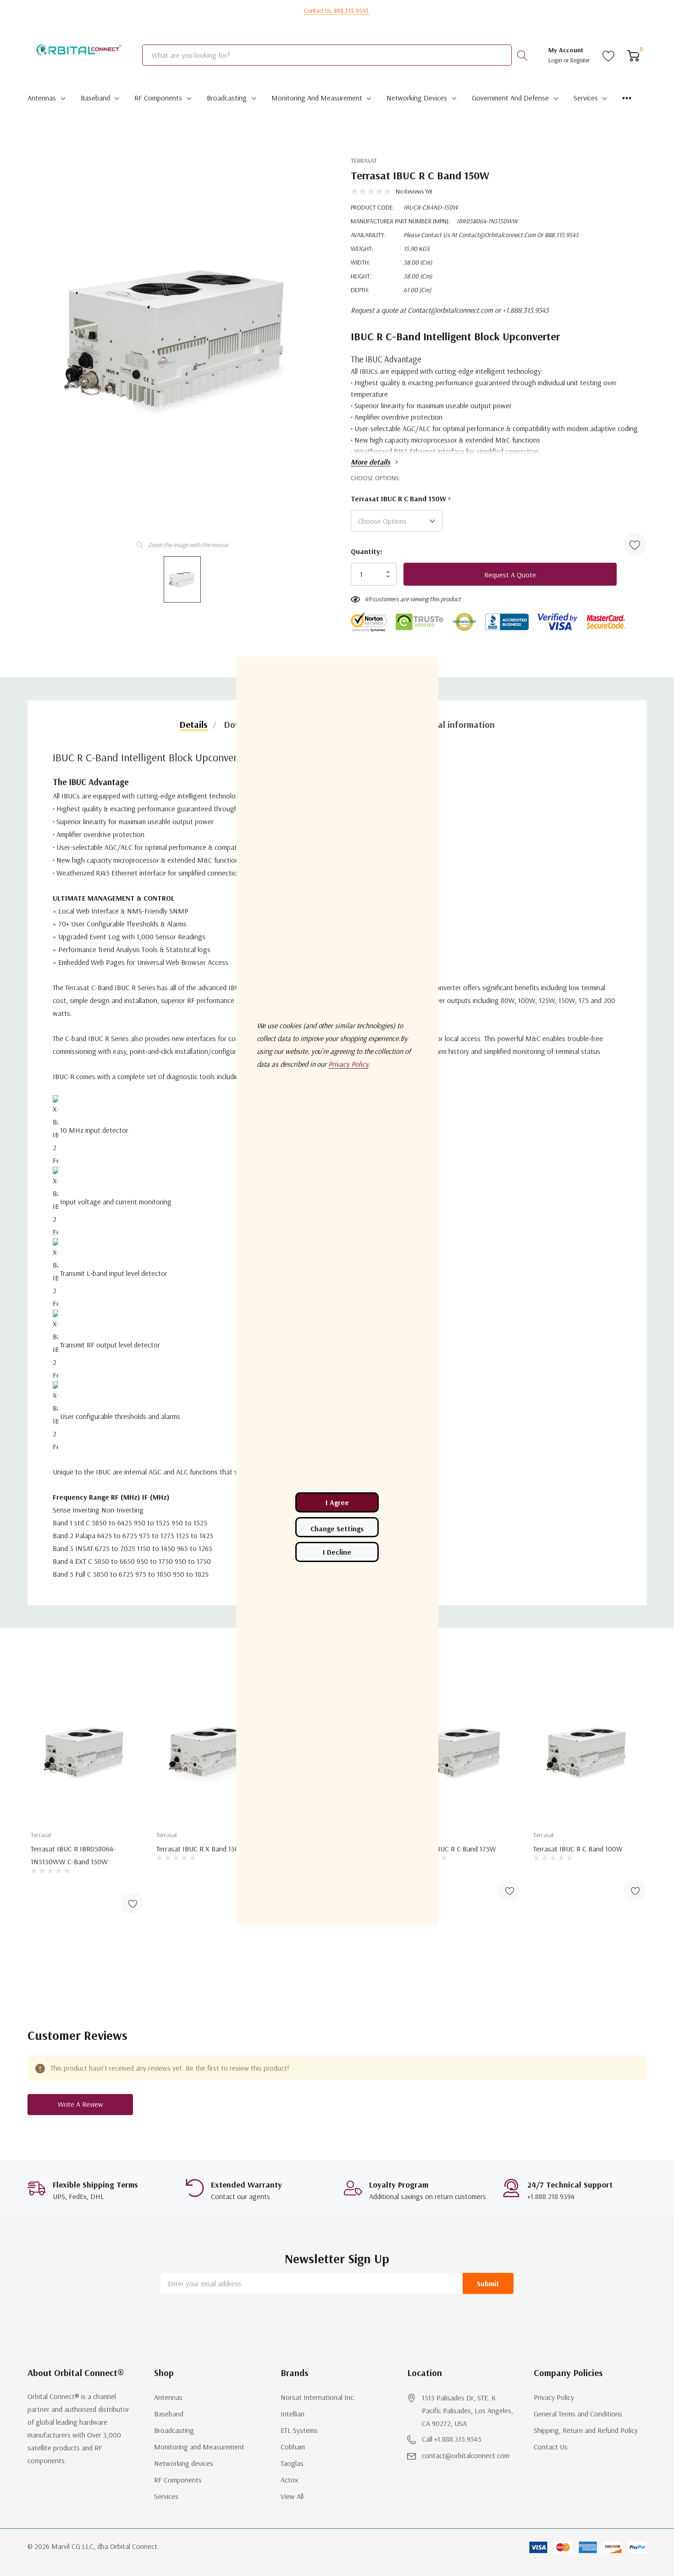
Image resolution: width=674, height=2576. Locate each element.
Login (556, 60)
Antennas (42, 98)
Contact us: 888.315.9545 (337, 11)
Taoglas (292, 2463)
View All (292, 2496)
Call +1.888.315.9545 (452, 2439)
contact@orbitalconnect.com (466, 2455)
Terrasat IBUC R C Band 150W (401, 499)
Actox (289, 2480)
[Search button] (522, 55)
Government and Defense (510, 98)
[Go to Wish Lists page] (609, 55)
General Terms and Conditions (578, 2414)
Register (580, 60)
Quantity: (366, 551)
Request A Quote (510, 575)
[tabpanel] (87, 1798)
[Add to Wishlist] (635, 544)
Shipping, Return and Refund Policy (586, 2430)
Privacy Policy (554, 2397)
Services (586, 98)
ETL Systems (299, 2430)
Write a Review (80, 2104)
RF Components (158, 98)
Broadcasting (227, 98)
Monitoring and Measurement (317, 98)
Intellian (293, 2414)
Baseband (95, 98)
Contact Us (551, 2447)
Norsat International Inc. (318, 2397)
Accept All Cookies (337, 1502)
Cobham (293, 2447)
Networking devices (417, 98)
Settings (337, 1527)
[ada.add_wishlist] (132, 1903)
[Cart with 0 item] (633, 55)
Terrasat (364, 161)
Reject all (337, 1552)
